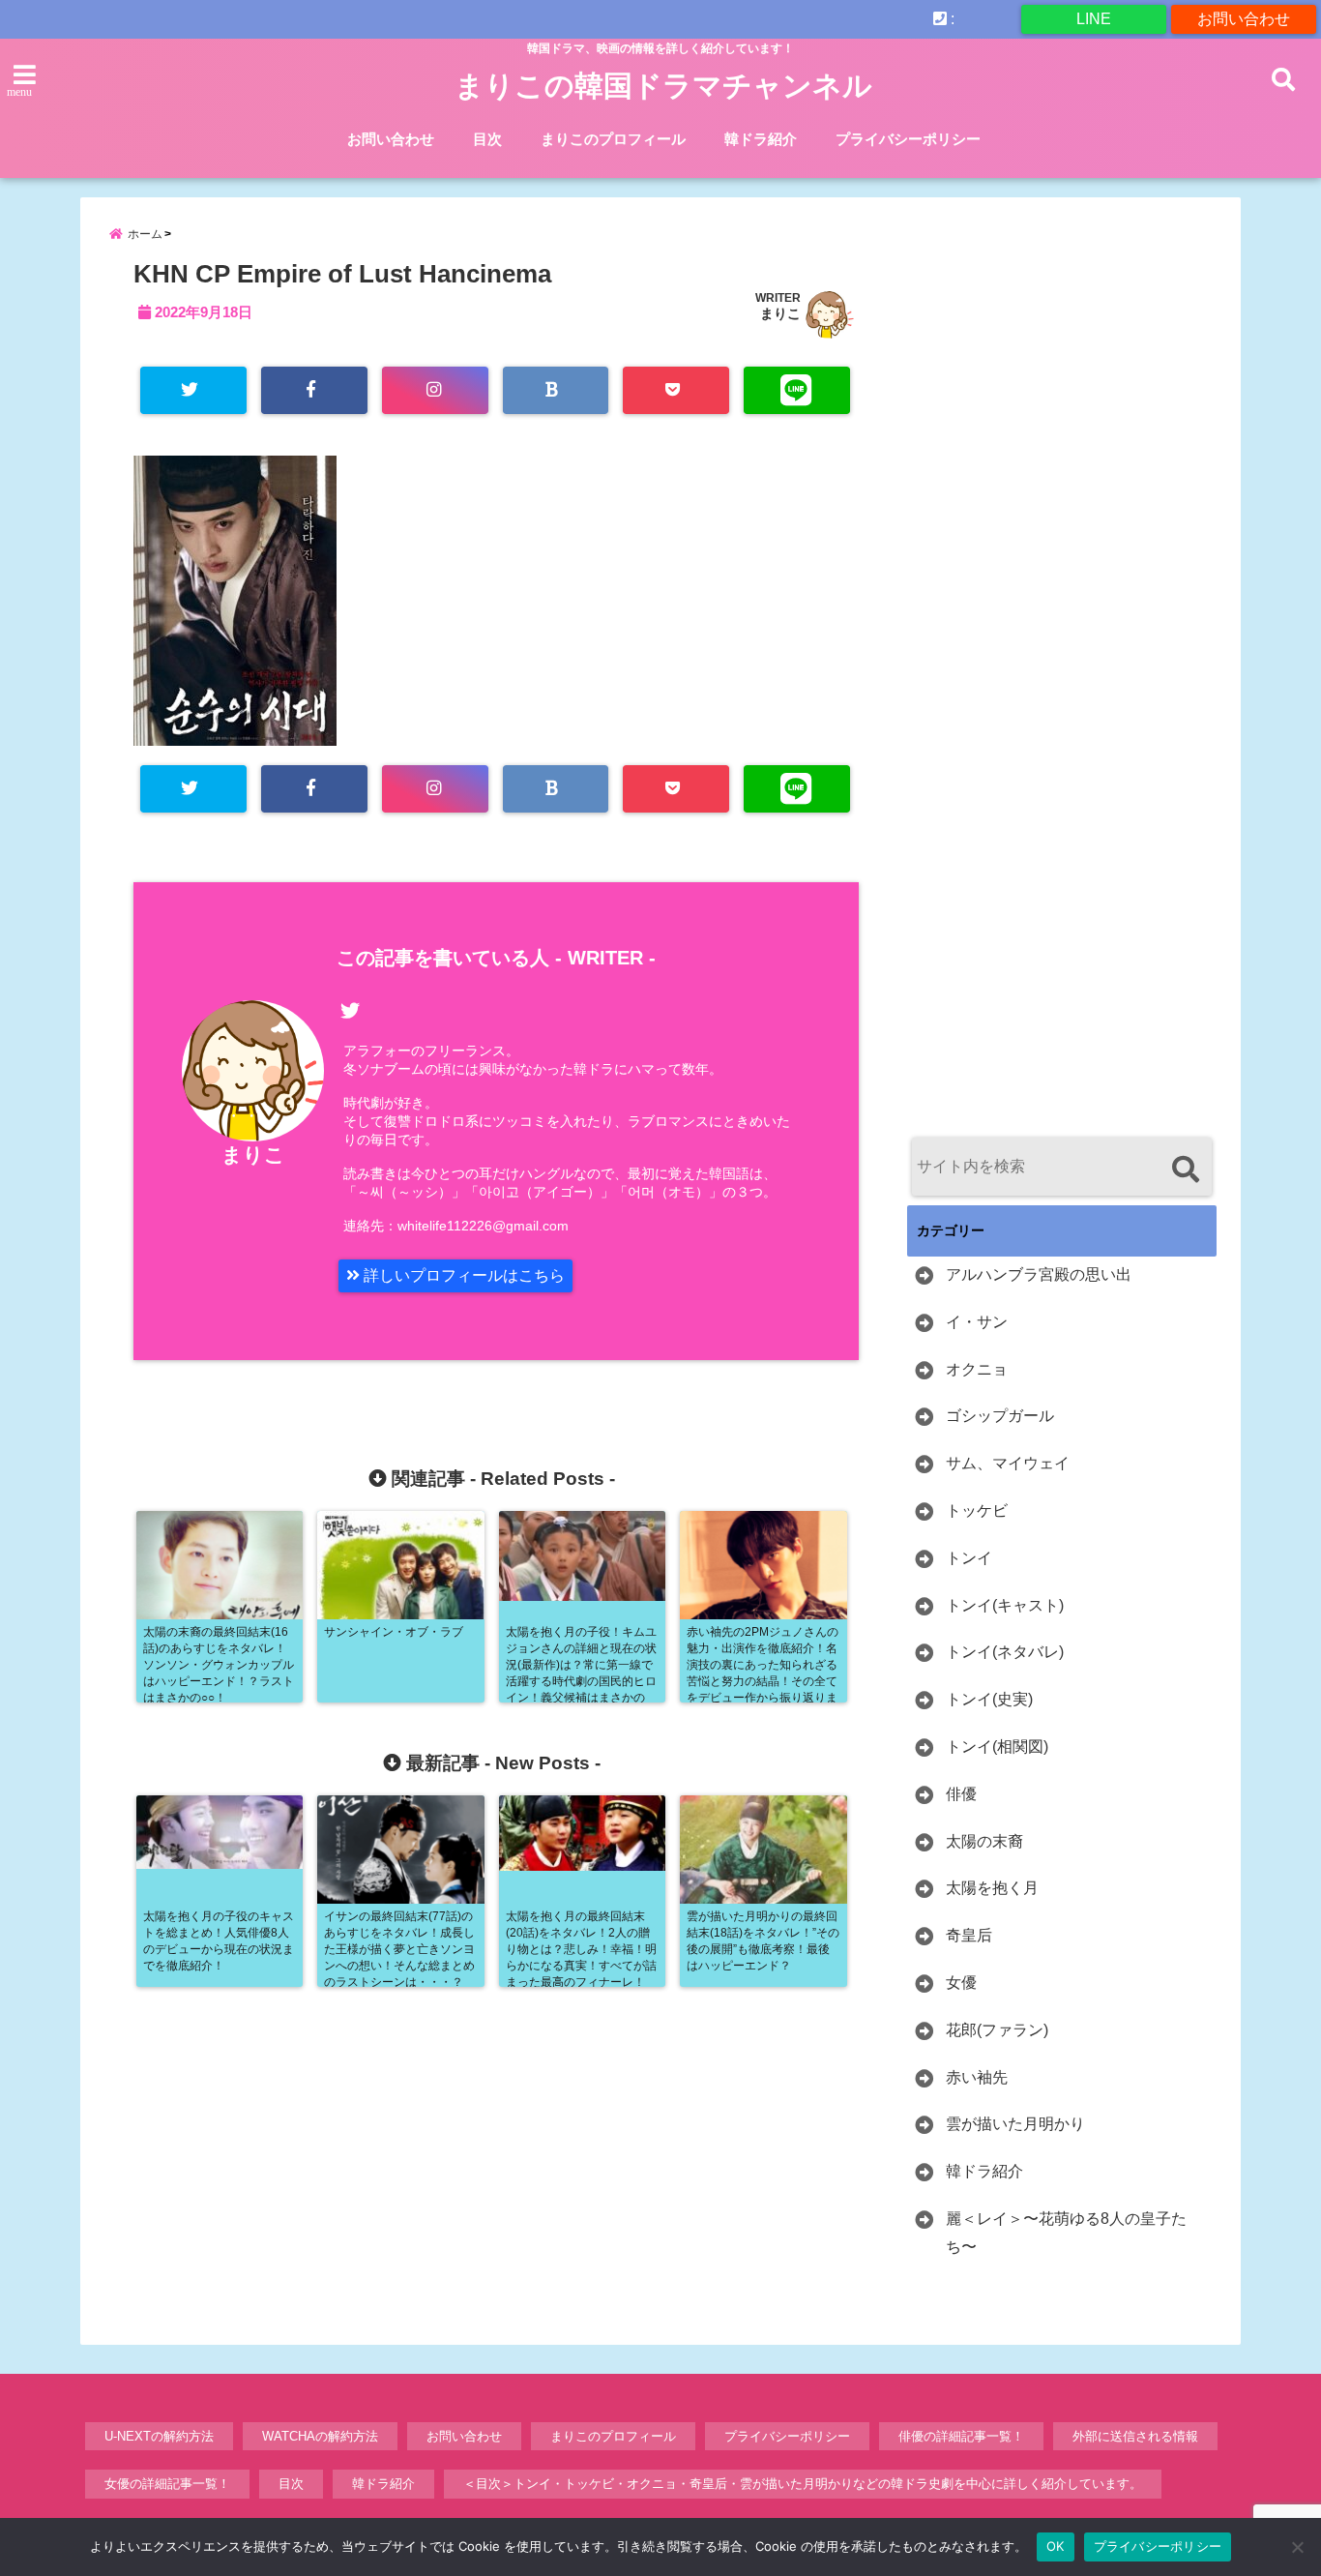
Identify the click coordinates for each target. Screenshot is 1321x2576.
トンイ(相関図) (997, 1747)
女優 (961, 1983)
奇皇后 (969, 1935)
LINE (1094, 19)
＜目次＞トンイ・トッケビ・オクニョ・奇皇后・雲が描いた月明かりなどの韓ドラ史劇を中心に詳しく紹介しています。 (803, 2484)
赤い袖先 (977, 2077)
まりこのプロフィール (613, 139)
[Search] (1185, 1169)
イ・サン (977, 1322)
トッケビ (977, 1510)
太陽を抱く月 (992, 1888)
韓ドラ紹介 (761, 139)
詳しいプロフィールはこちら (462, 1275)
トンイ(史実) (989, 1699)
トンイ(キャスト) (1005, 1605)
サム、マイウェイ (1008, 1463)
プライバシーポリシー (908, 139)
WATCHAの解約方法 (320, 2436)
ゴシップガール (1000, 1416)
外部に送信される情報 (1135, 2436)
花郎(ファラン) (997, 2030)
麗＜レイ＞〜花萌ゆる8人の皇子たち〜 (1066, 2233)
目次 (487, 139)
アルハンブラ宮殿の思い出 (1039, 1274)
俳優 (961, 1794)
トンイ (969, 1558)
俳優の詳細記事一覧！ (961, 2436)
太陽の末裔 (984, 1841)
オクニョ (977, 1369)
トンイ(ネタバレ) (1005, 1652)
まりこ (780, 313)
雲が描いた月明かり (1015, 2124)
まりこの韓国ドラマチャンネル (663, 86)
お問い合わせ (1244, 19)
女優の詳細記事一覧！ (167, 2484)
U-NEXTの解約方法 (159, 2436)
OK (1056, 2546)
